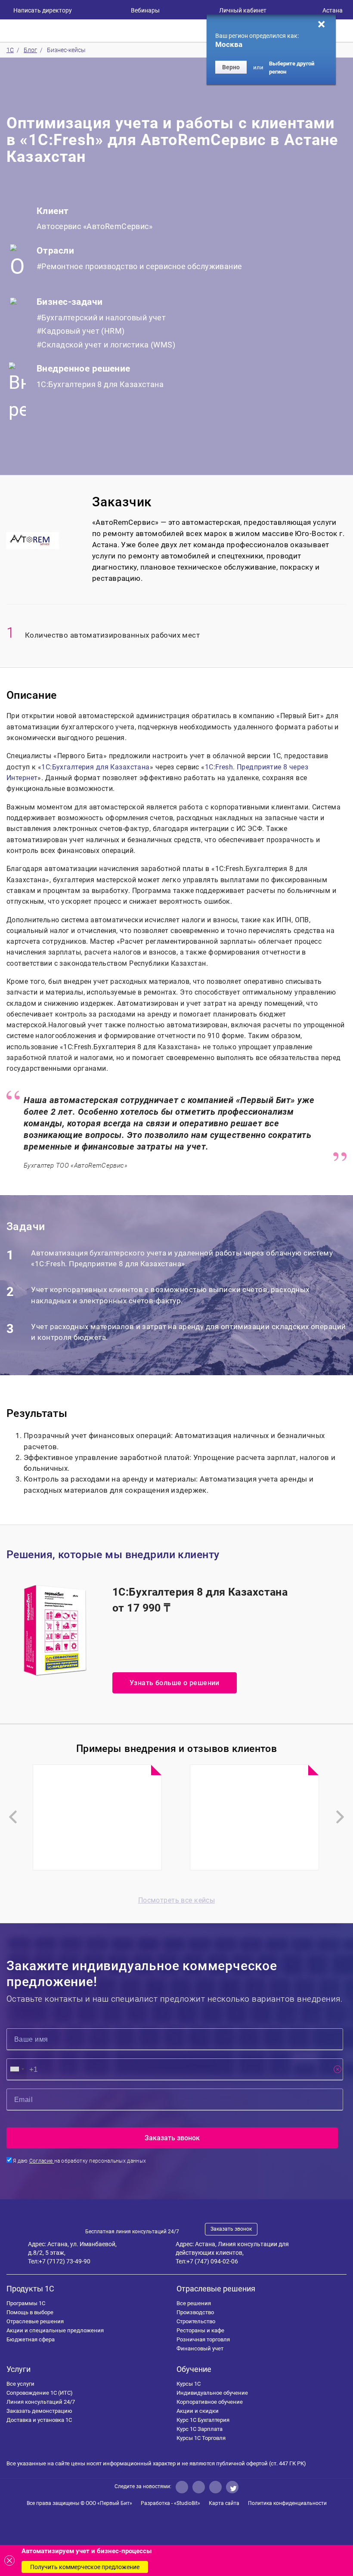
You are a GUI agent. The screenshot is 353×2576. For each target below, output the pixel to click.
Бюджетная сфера (31, 2339)
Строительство (196, 2321)
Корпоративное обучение (210, 2402)
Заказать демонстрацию (39, 2411)
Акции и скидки (198, 2411)
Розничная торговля (203, 2339)
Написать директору (43, 10)
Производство (195, 2312)
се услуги (20, 2384)
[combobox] (17, 2069)
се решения (194, 2303)
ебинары (145, 10)
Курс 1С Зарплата (200, 2429)
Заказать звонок (231, 2229)
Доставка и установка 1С (39, 2420)
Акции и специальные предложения (55, 2330)
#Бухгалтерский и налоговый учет (101, 318)
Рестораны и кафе (200, 2330)
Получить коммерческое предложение (85, 2567)
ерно (231, 67)
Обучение (194, 2369)
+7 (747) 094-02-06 (212, 2261)
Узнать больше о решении (175, 1683)
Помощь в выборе (30, 2312)
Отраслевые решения (35, 2321)
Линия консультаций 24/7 (41, 2402)
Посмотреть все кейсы (177, 1900)
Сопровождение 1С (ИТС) (40, 2393)
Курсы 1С (189, 2384)
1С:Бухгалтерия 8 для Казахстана (100, 384)
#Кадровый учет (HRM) (81, 331)
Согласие (42, 2161)
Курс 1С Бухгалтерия (203, 2420)
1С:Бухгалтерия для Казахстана (95, 767)
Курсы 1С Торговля (201, 2438)
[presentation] (13, 1817)
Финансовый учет (200, 2348)
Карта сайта (224, 2503)
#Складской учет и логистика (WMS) (106, 345)
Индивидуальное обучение (212, 2393)
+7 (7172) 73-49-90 (65, 2261)
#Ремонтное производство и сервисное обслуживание (139, 266)
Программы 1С (26, 2303)
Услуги (19, 2369)
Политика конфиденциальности (287, 2503)
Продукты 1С (30, 2289)
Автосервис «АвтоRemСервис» (94, 226)
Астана (333, 10)
